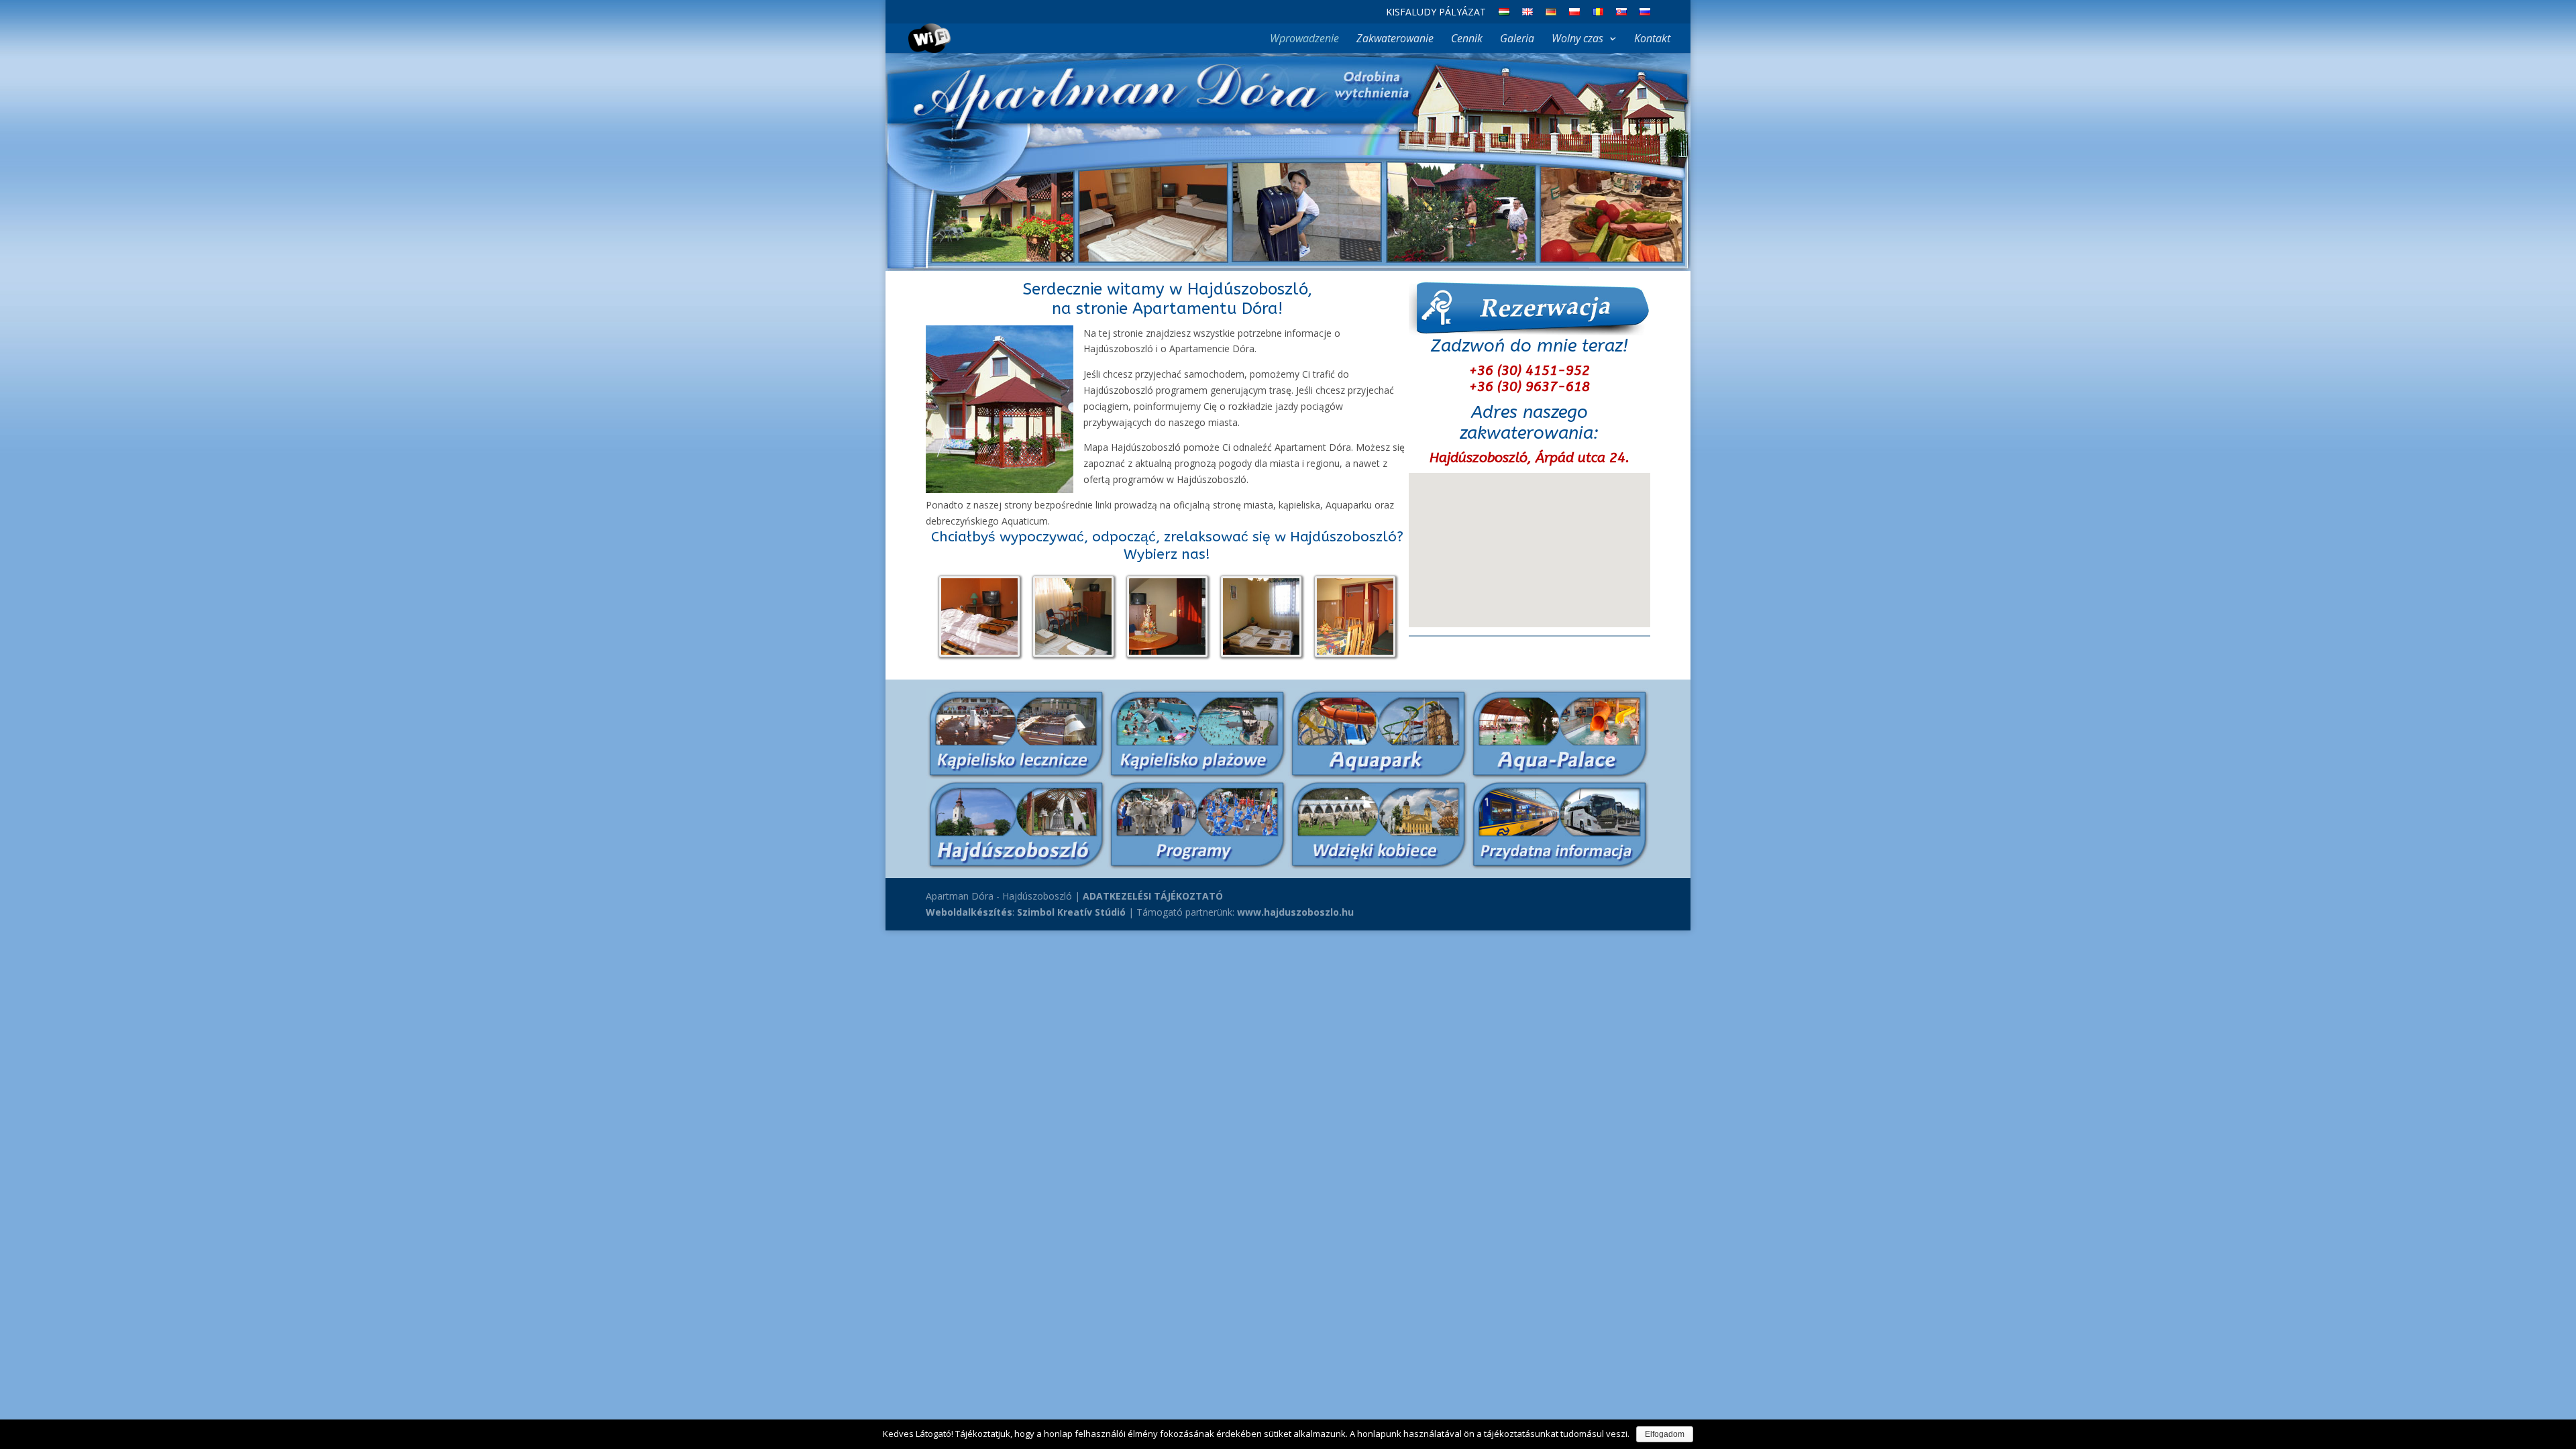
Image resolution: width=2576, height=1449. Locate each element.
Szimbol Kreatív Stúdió (1071, 912)
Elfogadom (1665, 1434)
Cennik (1467, 40)
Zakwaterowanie (1395, 40)
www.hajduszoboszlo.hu (1295, 912)
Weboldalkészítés (969, 912)
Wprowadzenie (1304, 40)
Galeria (1517, 40)
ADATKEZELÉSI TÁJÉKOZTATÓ (1153, 896)
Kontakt (1652, 40)
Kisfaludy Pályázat (1436, 13)
